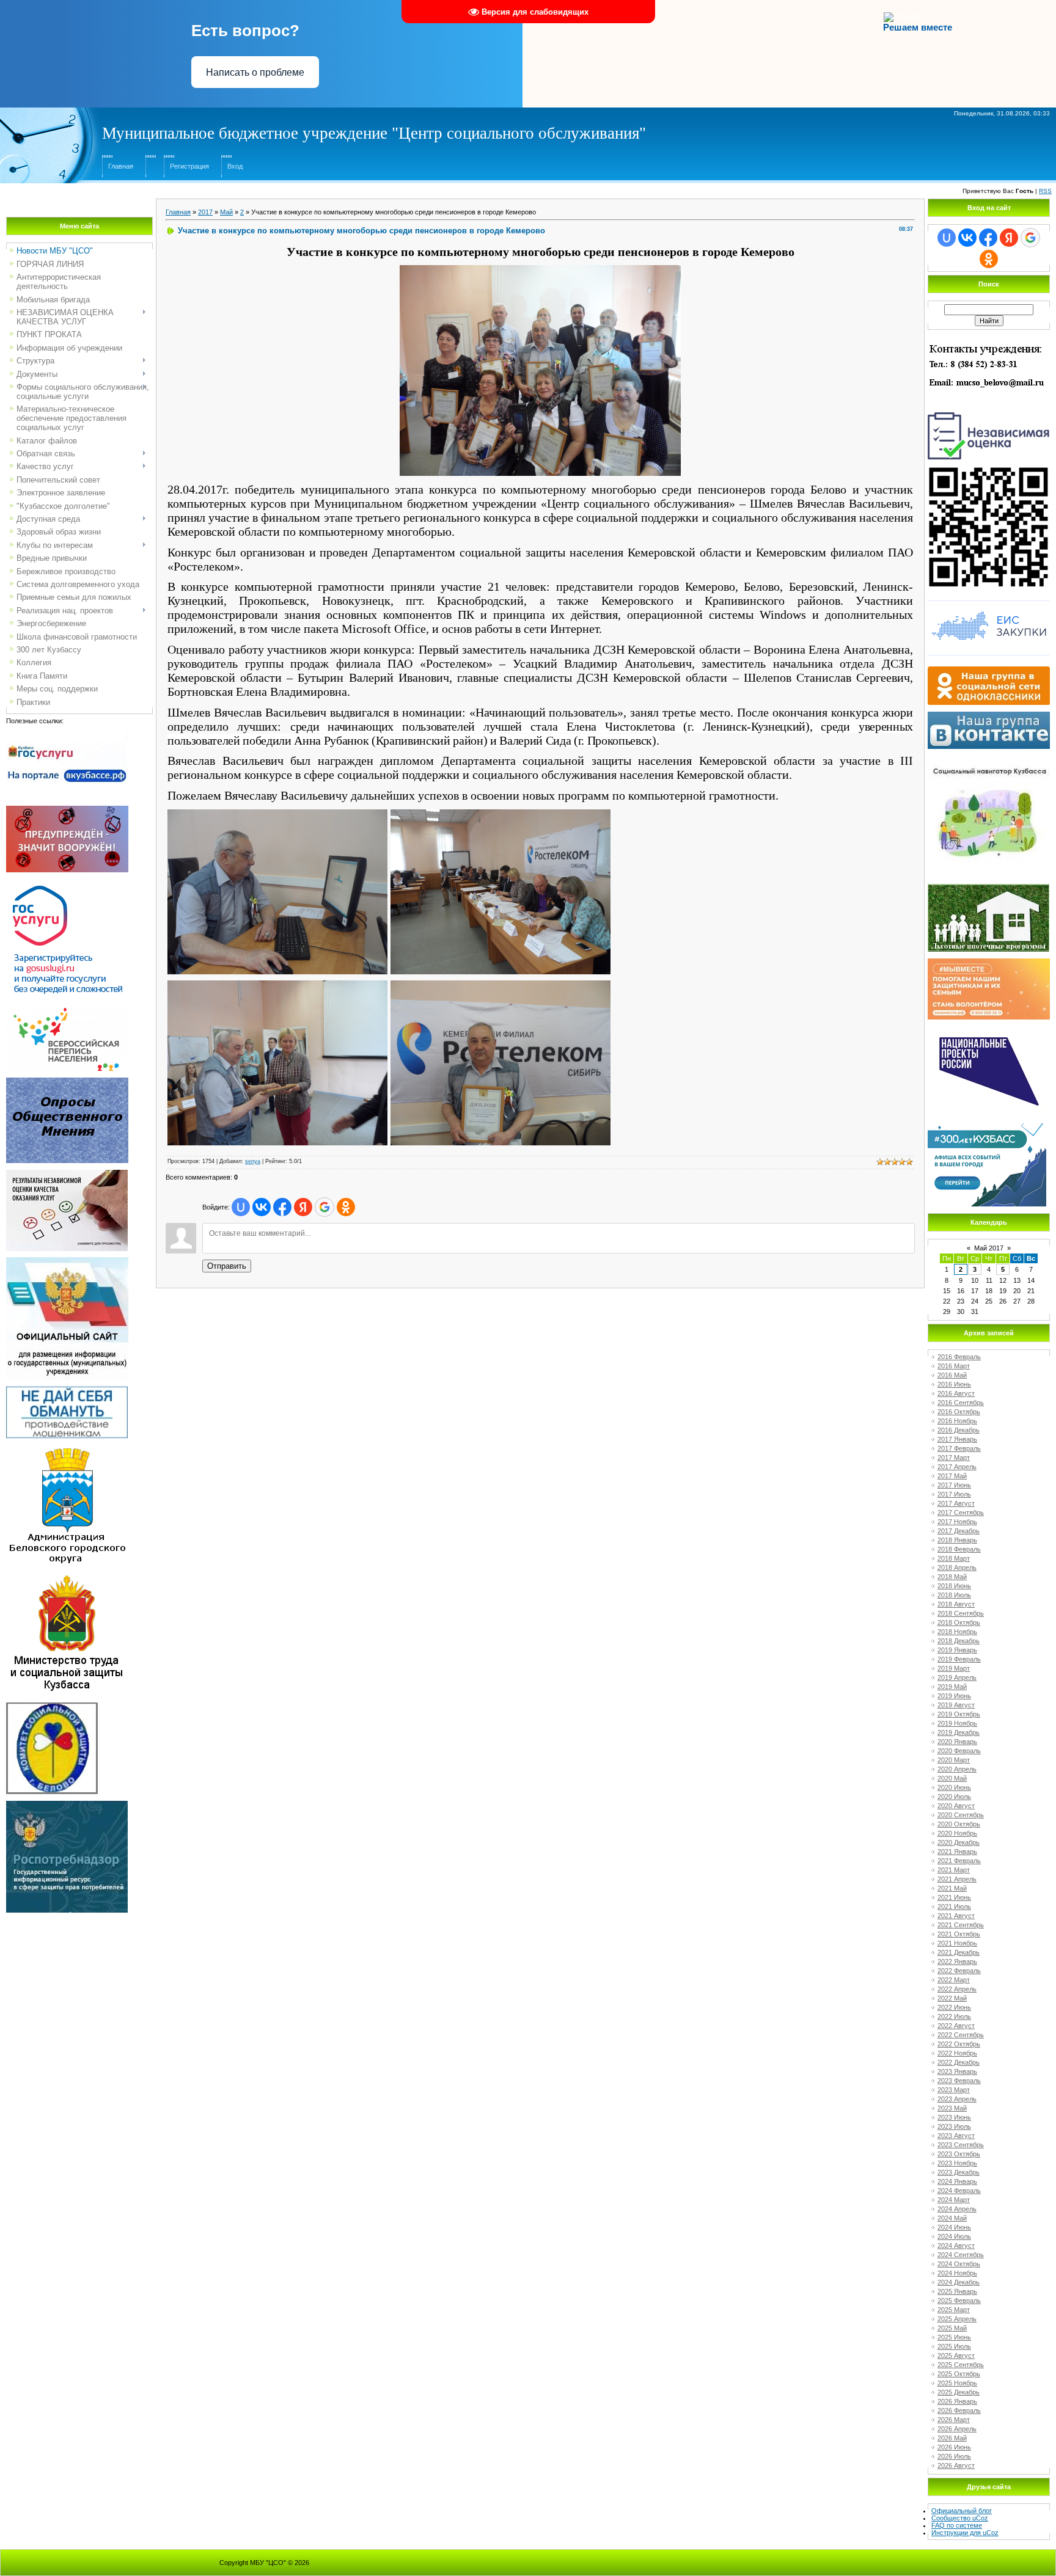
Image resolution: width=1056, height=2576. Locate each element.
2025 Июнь (954, 2337)
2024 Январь (957, 2181)
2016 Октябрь (959, 1412)
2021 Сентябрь (961, 1925)
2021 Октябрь (959, 1934)
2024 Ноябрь (957, 2273)
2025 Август (956, 2355)
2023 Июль (954, 2126)
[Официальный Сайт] (67, 1261)
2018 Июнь (954, 1586)
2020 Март (954, 1760)
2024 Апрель (957, 2209)
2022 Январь (957, 1961)
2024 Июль (954, 2236)
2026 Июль (954, 2456)
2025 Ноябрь (957, 2383)
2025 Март (954, 2310)
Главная (121, 166)
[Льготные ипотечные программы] (988, 888)
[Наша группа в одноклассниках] (989, 670)
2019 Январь (957, 1650)
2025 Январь (957, 2291)
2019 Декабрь (959, 1732)
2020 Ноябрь (957, 1833)
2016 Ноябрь (957, 1421)
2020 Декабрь (959, 1842)
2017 (205, 212)
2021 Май (952, 1888)
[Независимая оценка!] (67, 1173)
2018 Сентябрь (961, 1613)
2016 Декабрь (959, 1430)
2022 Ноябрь (957, 2053)
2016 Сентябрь (961, 1403)
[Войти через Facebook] (282, 1207)
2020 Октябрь (959, 1824)
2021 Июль (954, 1906)
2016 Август (956, 1393)
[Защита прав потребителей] (67, 1804)
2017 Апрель (957, 1467)
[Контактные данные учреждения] (989, 343)
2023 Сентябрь (961, 2145)
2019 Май (952, 1687)
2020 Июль (954, 1797)
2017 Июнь (954, 1485)
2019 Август (956, 1705)
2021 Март (954, 1870)
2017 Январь (957, 1439)
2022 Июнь (954, 2007)
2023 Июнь (954, 2117)
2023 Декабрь (959, 2172)
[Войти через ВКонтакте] (262, 1207)
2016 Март (954, 1366)
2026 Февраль (959, 2410)
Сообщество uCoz (960, 2518)
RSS (1045, 191)
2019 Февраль (959, 1659)
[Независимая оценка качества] (989, 411)
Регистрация (189, 166)
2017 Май (952, 1476)
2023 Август (956, 2136)
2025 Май (952, 2328)
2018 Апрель (957, 1567)
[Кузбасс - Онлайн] (987, 1127)
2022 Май (952, 1998)
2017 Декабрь (959, 1531)
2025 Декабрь (959, 2392)
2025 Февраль (959, 2301)
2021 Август (956, 1916)
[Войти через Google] (324, 1207)
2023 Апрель (957, 2099)
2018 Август (956, 1604)
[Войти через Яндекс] (303, 1207)
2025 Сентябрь (961, 2365)
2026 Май (952, 2438)
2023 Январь (957, 2071)
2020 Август (956, 1806)
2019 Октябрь (959, 1714)
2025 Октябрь (959, 2374)
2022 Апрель (957, 1989)
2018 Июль (954, 1595)
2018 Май (952, 1577)
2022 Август (956, 2026)
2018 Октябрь (959, 1622)
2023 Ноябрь (957, 2163)
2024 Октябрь (959, 2264)
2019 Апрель (957, 1677)
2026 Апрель (957, 2429)
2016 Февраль (959, 1357)
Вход (235, 166)
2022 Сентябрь (961, 2035)
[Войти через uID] (241, 1207)
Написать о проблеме (255, 72)
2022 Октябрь (959, 2044)
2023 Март (954, 2090)
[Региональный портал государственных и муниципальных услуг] (67, 735)
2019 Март (954, 1668)
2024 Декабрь (959, 2282)
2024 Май (952, 2218)
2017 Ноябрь (957, 1522)
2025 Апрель (957, 2319)
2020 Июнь (954, 1787)
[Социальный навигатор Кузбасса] (989, 759)
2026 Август (956, 2465)
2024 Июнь (954, 2227)
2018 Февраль (959, 1549)
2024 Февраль (959, 2191)
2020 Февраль (959, 1751)
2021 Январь (957, 1852)
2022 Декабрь (959, 2062)
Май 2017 (989, 1248)
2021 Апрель (957, 1879)
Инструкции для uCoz (965, 2533)
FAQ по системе (957, 2525)
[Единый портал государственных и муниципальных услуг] (67, 883)
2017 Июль (954, 1494)
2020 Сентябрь (961, 1815)
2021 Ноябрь (957, 1943)
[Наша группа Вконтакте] (989, 715)
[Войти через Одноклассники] (346, 1207)
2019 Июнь (954, 1696)
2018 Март (954, 1558)
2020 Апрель (957, 1769)
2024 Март (954, 2200)
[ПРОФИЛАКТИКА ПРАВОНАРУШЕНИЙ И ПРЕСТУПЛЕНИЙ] (67, 809)
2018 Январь (957, 1540)
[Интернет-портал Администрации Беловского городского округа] (67, 1449)
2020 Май (952, 1778)
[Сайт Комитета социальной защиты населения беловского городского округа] (52, 1706)
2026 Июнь (954, 2447)
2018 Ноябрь (957, 1632)
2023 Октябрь (959, 2154)
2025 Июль (954, 2346)
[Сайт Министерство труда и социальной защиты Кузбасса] (67, 1577)
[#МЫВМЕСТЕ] (989, 962)
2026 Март (954, 2420)
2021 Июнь (954, 1897)
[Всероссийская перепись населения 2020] (67, 1012)
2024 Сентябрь (961, 2255)
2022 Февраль (959, 1971)
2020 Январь (957, 1742)
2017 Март (954, 1458)
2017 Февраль (959, 1448)
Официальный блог (962, 2511)
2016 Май (952, 1375)
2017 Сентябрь (961, 1512)
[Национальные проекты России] (989, 1029)
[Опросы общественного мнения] (67, 1081)
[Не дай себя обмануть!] (67, 1390)
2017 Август (956, 1503)
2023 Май (952, 2108)
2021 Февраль (959, 1861)
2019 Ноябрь (957, 1723)
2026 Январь (957, 2401)
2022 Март (954, 1980)
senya (253, 1161)
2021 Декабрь (959, 1952)
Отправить (227, 1266)
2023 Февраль (959, 2081)
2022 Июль (954, 2016)
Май (226, 212)
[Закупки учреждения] (989, 600)
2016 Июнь (954, 1384)
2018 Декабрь (959, 1641)
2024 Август (956, 2246)
